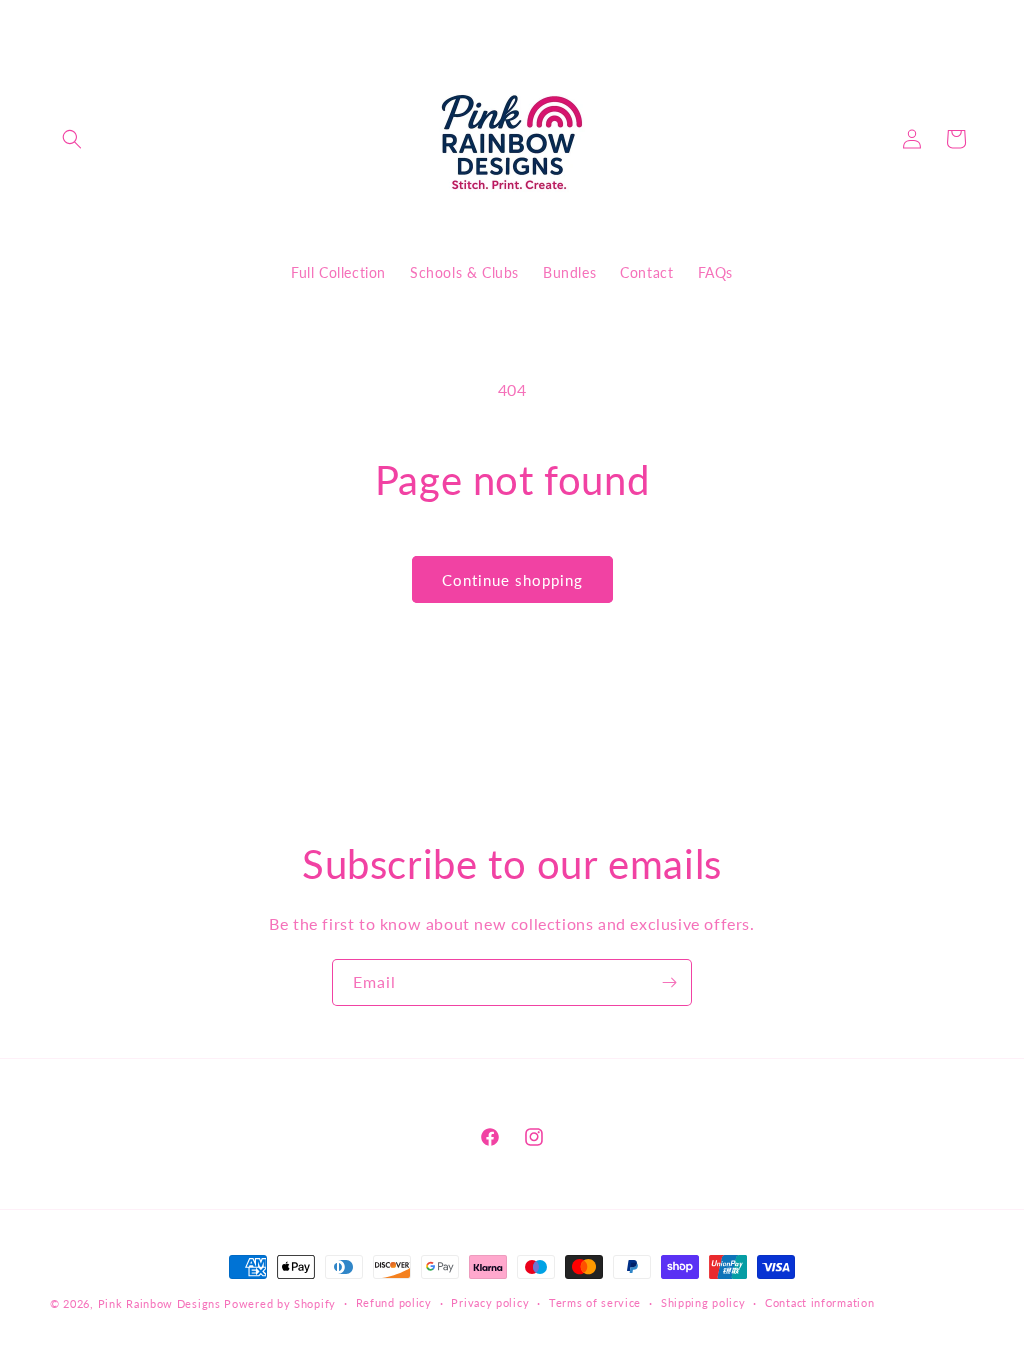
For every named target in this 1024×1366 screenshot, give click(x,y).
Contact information (819, 1302)
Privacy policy (490, 1302)
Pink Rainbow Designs (161, 1303)
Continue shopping (512, 580)
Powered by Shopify (280, 1303)
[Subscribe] (669, 982)
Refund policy (394, 1302)
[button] (72, 139)
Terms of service (595, 1302)
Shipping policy (703, 1302)
